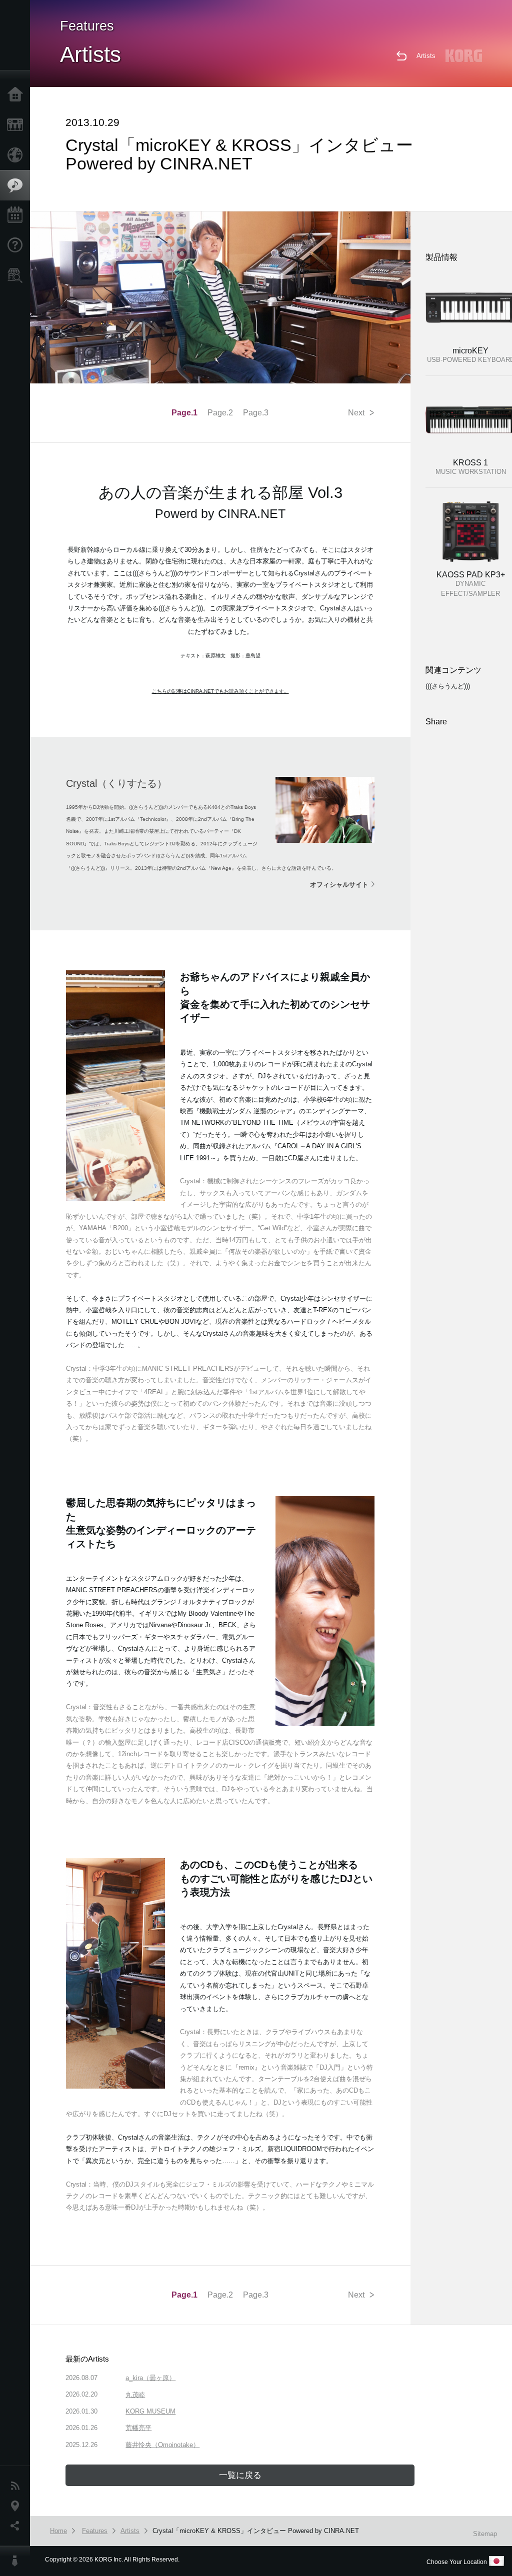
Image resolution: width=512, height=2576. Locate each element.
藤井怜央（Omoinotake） (162, 2445)
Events (17, 215)
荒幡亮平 (138, 2428)
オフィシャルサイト (339, 885)
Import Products (17, 155)
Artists (426, 56)
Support (17, 245)
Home (17, 95)
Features (17, 185)
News (17, 2486)
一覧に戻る (240, 2475)
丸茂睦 (135, 2395)
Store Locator (17, 275)
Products (17, 125)
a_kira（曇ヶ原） (150, 2378)
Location (17, 2506)
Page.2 (220, 413)
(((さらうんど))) (448, 686)
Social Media (17, 2526)
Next (361, 412)
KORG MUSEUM (150, 2411)
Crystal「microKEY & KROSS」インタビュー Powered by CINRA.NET (256, 2531)
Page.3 (256, 413)
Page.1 (184, 413)
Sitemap (485, 2534)
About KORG (17, 2561)
